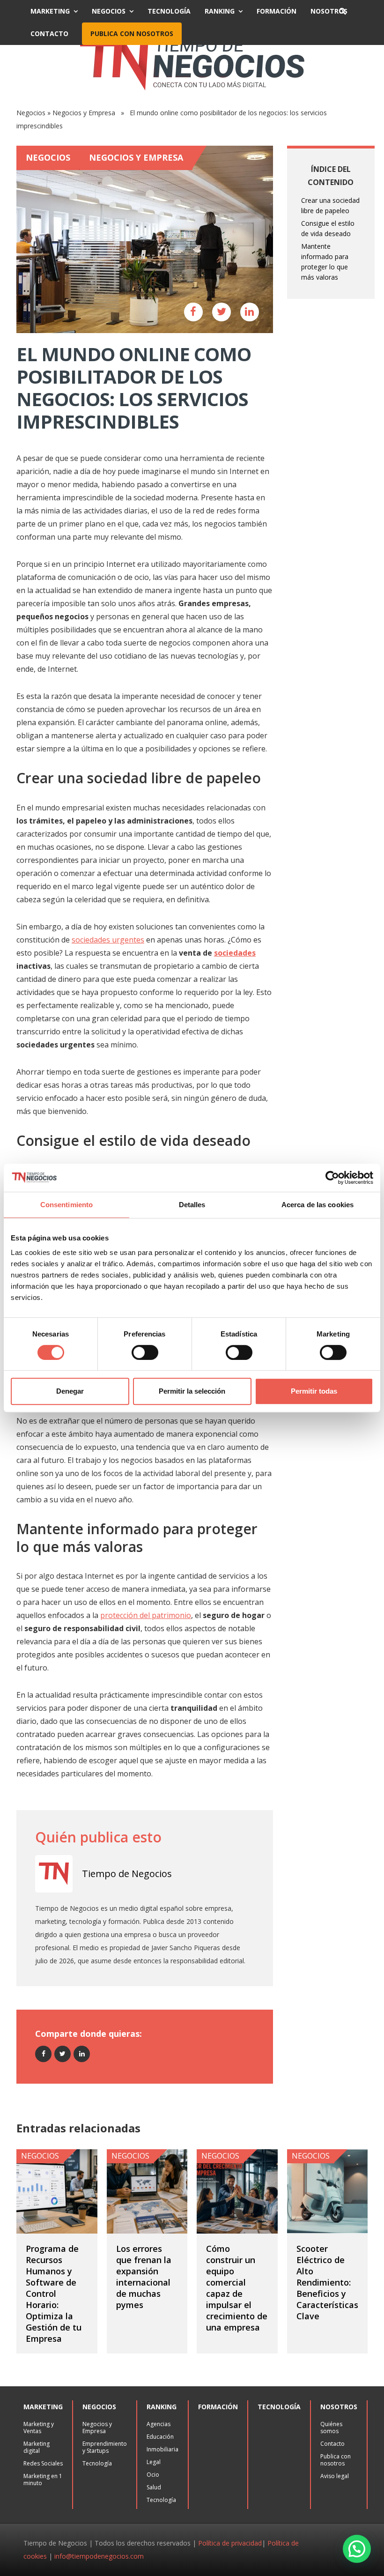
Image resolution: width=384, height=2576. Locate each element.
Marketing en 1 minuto (43, 2479)
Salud (154, 2487)
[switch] (145, 1352)
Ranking (220, 11)
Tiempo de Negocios (127, 1874)
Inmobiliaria (162, 2449)
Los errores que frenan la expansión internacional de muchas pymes (144, 2277)
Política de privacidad (230, 2543)
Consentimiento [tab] (66, 1205)
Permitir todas (314, 1391)
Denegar (70, 1391)
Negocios (109, 11)
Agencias (159, 2424)
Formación (277, 11)
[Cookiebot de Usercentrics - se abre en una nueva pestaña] (332, 1178)
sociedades (235, 953)
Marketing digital (37, 2447)
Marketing (50, 11)
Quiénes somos (331, 2428)
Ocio (153, 2475)
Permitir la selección (192, 1391)
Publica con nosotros (132, 33)
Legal (154, 2462)
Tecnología (169, 11)
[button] (357, 2549)
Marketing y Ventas (39, 2428)
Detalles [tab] (192, 1205)
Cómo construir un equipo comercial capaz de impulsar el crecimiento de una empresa (237, 2288)
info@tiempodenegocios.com (99, 2556)
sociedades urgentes (108, 940)
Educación (160, 2437)
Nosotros (329, 11)
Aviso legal (335, 2476)
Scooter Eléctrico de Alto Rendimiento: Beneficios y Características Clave (327, 2282)
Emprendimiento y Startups (105, 2447)
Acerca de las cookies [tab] (318, 1205)
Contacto (49, 33)
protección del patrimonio (146, 1615)
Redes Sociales (43, 2463)
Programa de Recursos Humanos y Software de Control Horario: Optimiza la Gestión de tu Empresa (54, 2294)
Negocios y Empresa (84, 113)
